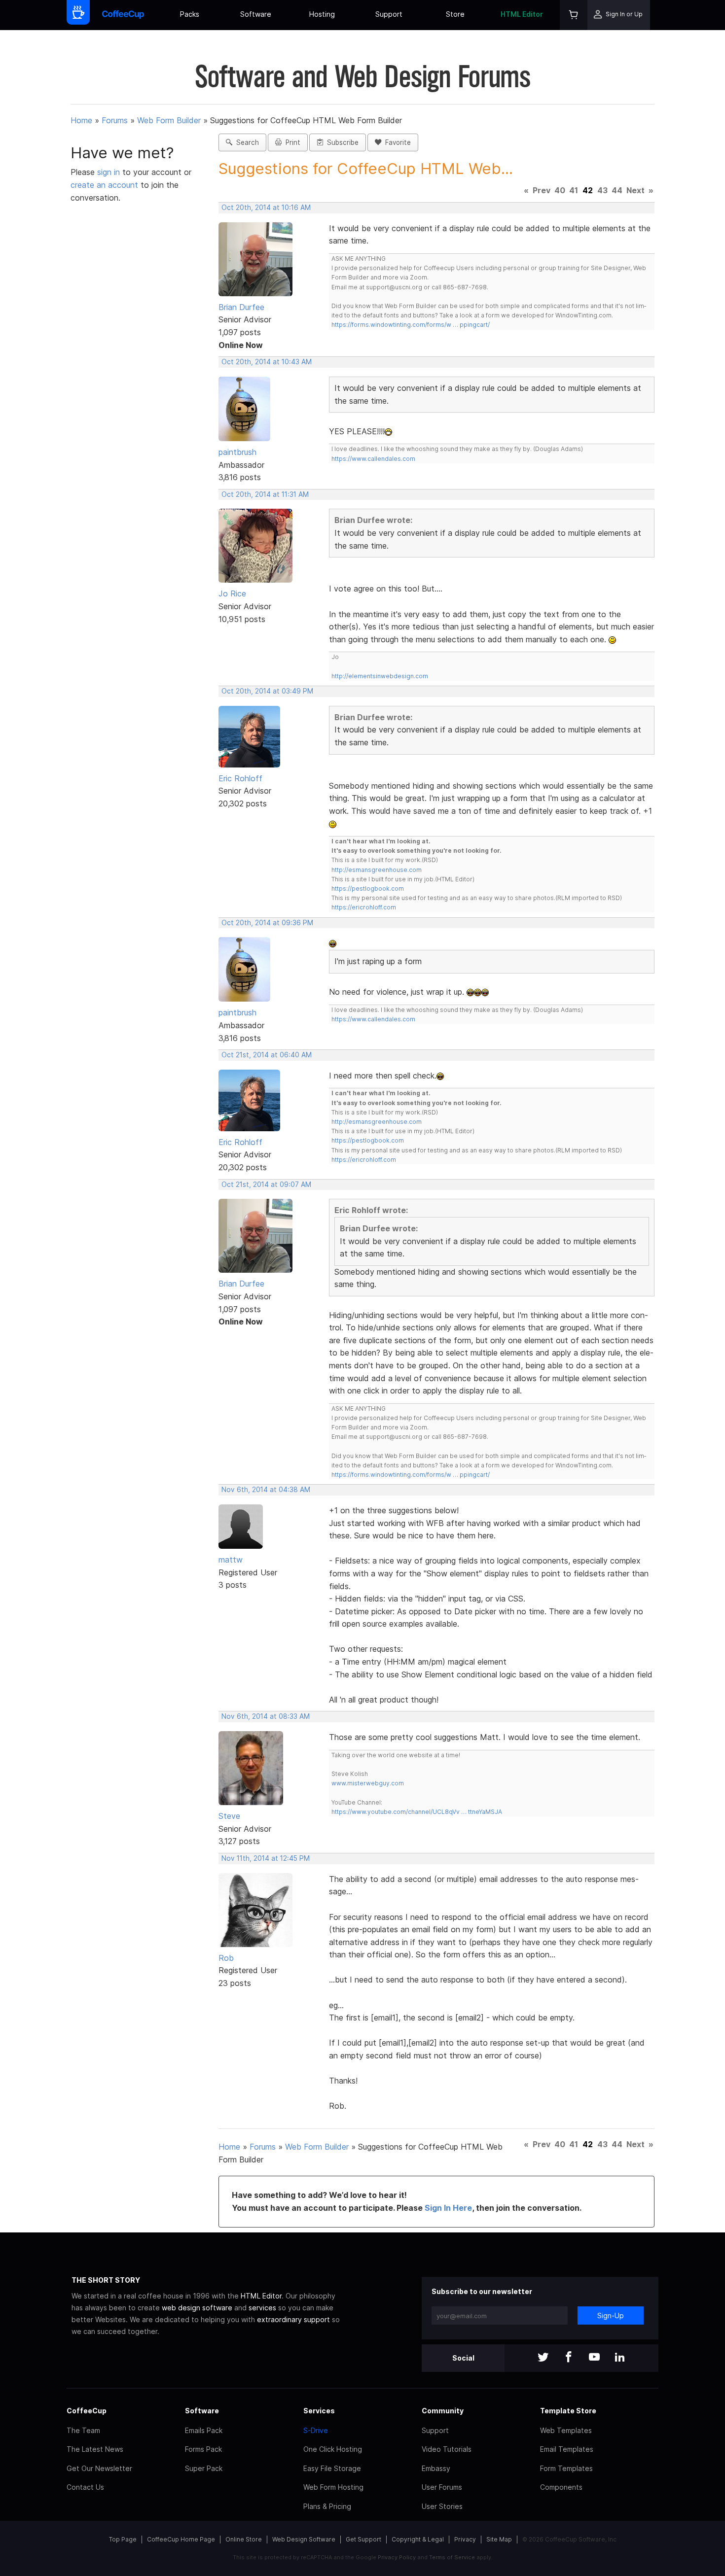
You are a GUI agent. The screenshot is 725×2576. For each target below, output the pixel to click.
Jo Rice (232, 593)
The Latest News (95, 2449)
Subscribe (341, 142)
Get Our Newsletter (99, 2468)
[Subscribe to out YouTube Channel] (594, 2358)
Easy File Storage (332, 2468)
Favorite (396, 142)
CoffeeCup (87, 2411)
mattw (231, 1560)
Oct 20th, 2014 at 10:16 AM (266, 208)
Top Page (123, 2539)
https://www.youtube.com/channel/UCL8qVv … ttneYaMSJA (417, 1812)
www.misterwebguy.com (368, 1783)
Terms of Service (452, 2557)
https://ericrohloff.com (364, 907)
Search (246, 142)
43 (602, 190)
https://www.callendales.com (373, 459)
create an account (104, 185)
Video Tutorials (447, 2449)
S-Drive (316, 2430)
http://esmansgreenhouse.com (377, 870)
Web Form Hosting (333, 2487)
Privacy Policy (397, 2557)
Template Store (568, 2411)
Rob (226, 1958)
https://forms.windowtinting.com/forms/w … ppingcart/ (411, 325)
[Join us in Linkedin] (620, 2358)
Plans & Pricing (327, 2506)
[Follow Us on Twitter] (543, 2358)
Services (319, 2411)
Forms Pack (203, 2449)
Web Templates (566, 2430)
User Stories (442, 2506)
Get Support (363, 2539)
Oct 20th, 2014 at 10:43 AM (267, 362)
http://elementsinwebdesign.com (380, 676)
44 (617, 190)
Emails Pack (204, 2430)
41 (574, 190)
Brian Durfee (241, 307)
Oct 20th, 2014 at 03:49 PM (267, 691)
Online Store (244, 2539)
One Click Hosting (333, 2449)
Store (455, 14)
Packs (190, 14)
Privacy (465, 2539)
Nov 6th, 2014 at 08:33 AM (266, 1716)
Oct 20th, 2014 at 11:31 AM (265, 494)
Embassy (436, 2468)
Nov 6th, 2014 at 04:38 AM (266, 1490)
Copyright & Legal (418, 2539)
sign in (110, 172)
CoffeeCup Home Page (181, 2539)
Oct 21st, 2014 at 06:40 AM (267, 1055)
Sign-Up (611, 2315)
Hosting (322, 14)
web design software (197, 2308)
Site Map (499, 2539)
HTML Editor (522, 14)
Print (291, 142)
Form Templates (566, 2468)
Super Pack (204, 2468)
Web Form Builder (169, 120)
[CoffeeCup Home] (123, 15)
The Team (83, 2430)
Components (561, 2487)
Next (635, 190)
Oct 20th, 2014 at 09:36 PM (267, 923)
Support (389, 14)
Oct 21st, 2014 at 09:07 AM (266, 1184)
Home (81, 120)
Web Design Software (304, 2539)
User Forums (442, 2487)
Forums (115, 120)
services (262, 2308)
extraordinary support (293, 2319)
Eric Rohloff (240, 778)
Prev (542, 190)
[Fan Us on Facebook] (569, 2358)
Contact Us (85, 2487)
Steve (229, 1816)
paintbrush (237, 452)
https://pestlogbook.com (368, 888)
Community (443, 2411)
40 (560, 190)
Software (256, 14)
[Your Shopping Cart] (574, 15)
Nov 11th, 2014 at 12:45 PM (266, 1858)
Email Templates (567, 2449)
